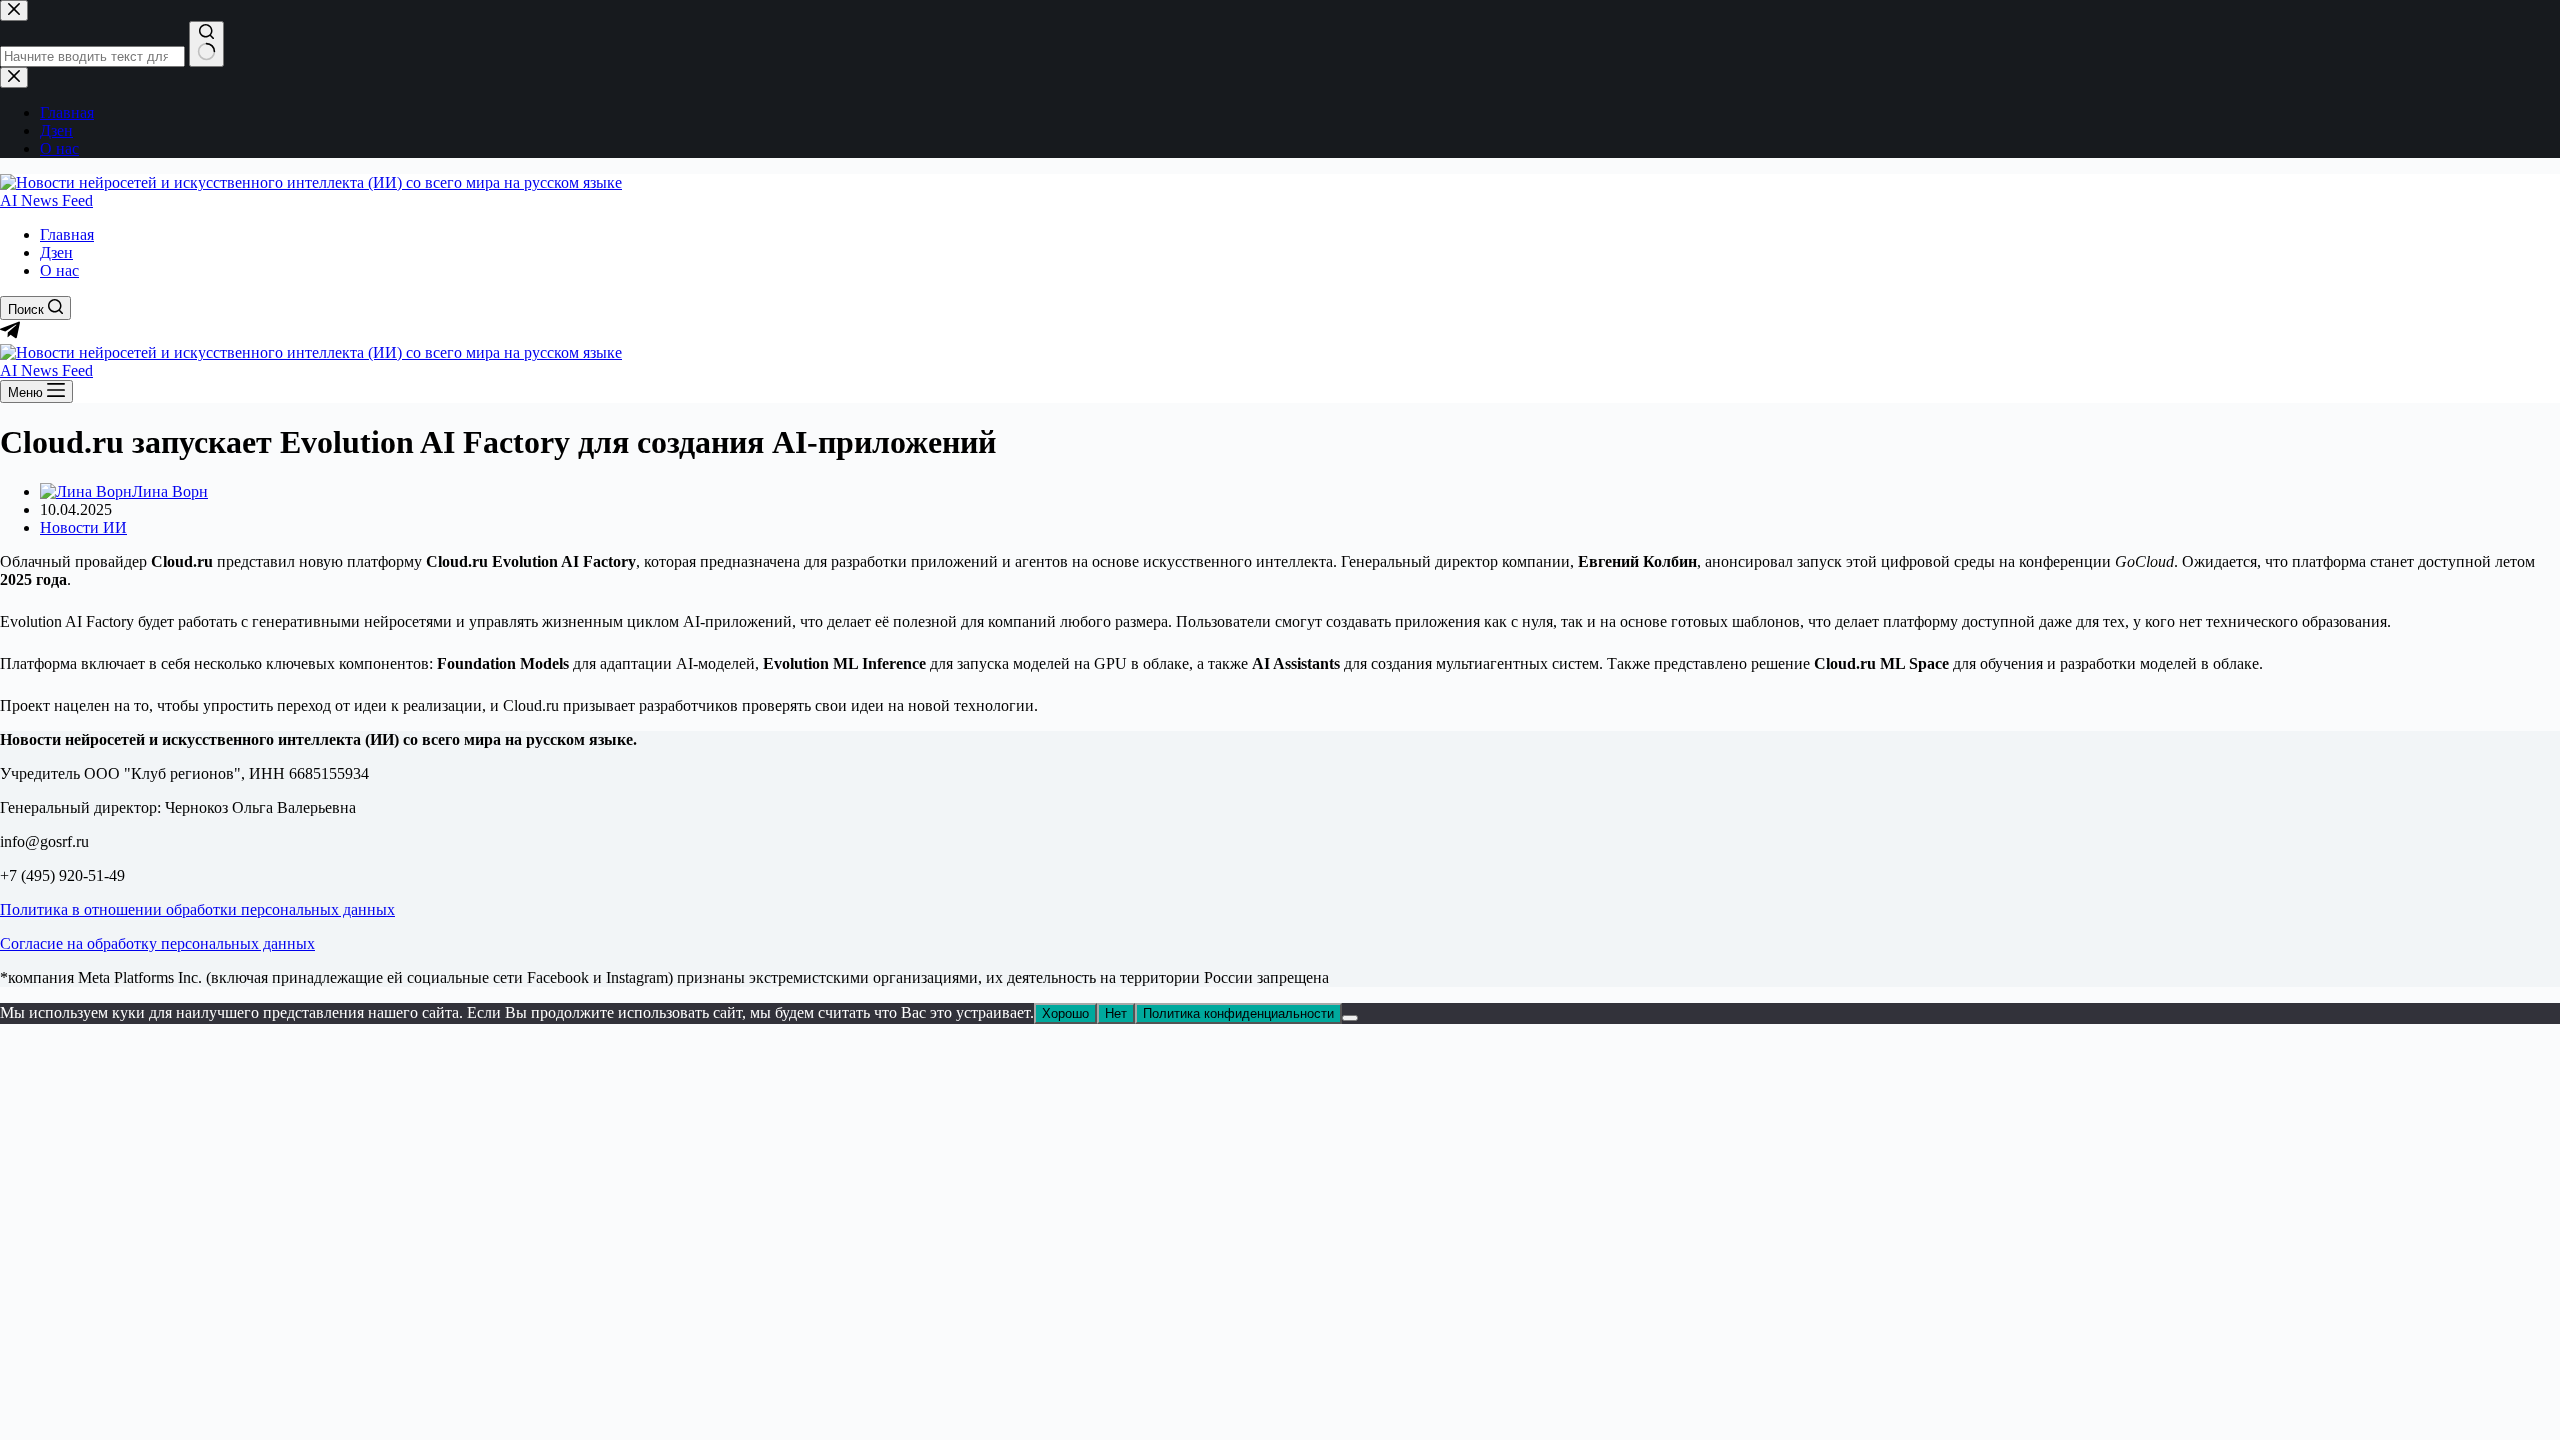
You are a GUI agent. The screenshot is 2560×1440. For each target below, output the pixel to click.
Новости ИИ (83, 527)
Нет (1116, 1013)
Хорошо (1065, 1013)
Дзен (56, 252)
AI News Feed (46, 200)
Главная (67, 234)
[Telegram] (10, 334)
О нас (59, 270)
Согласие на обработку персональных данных (157, 943)
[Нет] (1350, 1018)
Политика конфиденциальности (1238, 1013)
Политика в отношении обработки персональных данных (197, 909)
